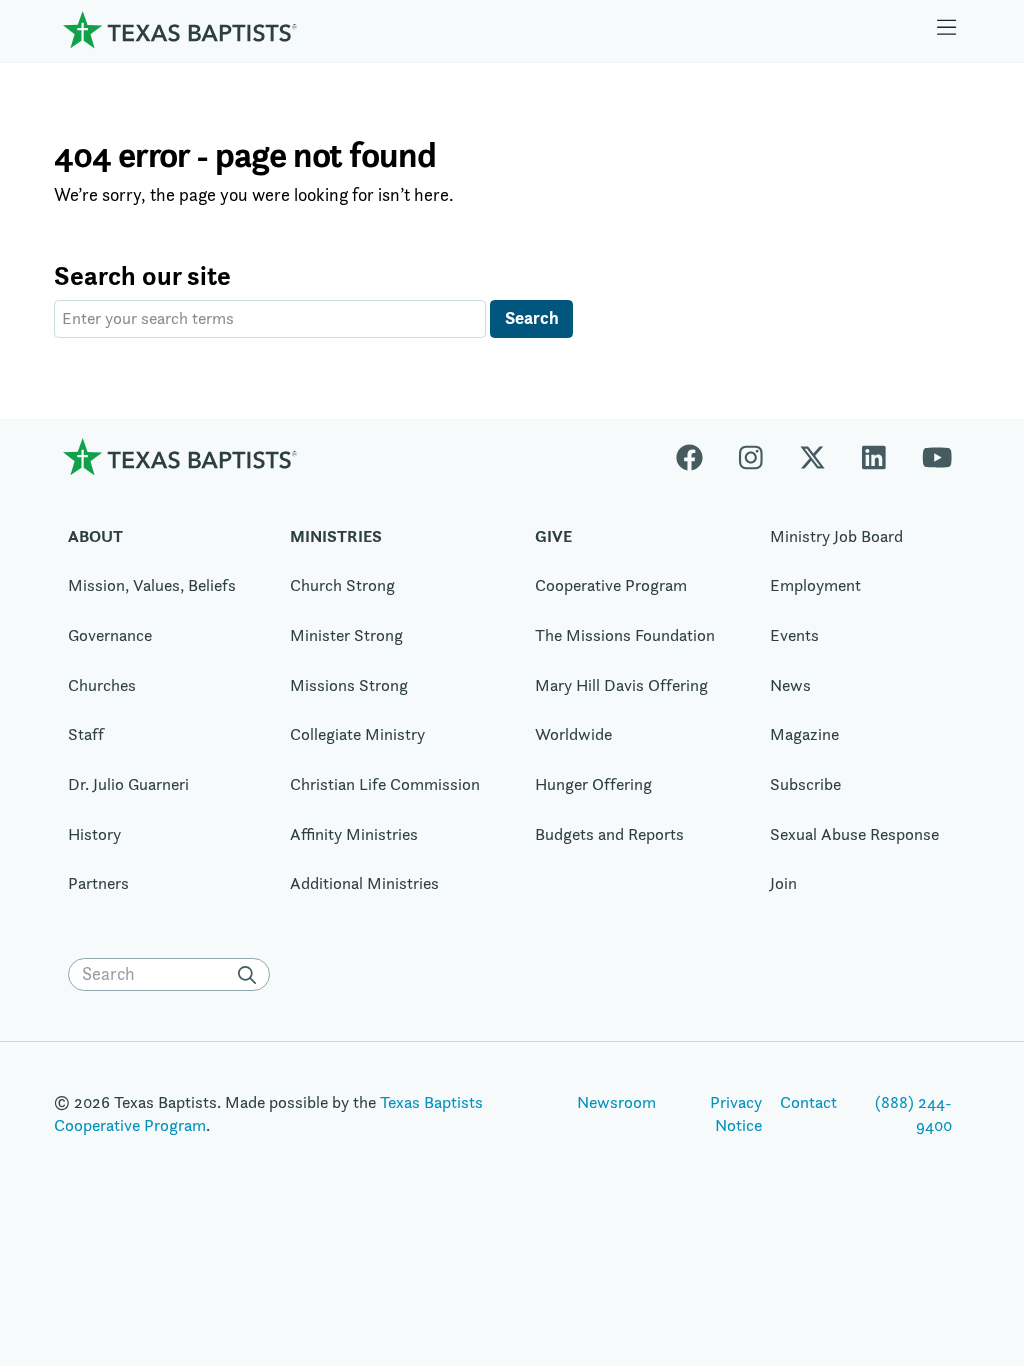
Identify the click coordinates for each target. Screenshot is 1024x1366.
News (790, 685)
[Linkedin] (874, 456)
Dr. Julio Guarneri (128, 784)
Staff (86, 734)
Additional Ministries (364, 883)
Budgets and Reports (609, 834)
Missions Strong (349, 685)
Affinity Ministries (354, 834)
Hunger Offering (593, 784)
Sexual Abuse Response (854, 834)
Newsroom (616, 1102)
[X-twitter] (812, 456)
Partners (98, 883)
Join (783, 883)
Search (532, 317)
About (95, 536)
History (94, 834)
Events (794, 635)
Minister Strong (346, 635)
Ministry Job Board (836, 536)
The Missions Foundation (625, 635)
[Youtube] (937, 456)
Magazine (804, 734)
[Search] (252, 975)
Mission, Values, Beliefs (152, 585)
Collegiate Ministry (357, 734)
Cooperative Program (611, 585)
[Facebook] (698, 456)
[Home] (180, 29)
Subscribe (805, 784)
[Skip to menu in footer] (947, 30)
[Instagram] (751, 456)
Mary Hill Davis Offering (621, 685)
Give (553, 536)
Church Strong (342, 585)
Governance (110, 635)
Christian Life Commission (385, 784)
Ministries (336, 536)
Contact (808, 1102)
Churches (102, 685)
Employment (815, 585)
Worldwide (573, 734)
